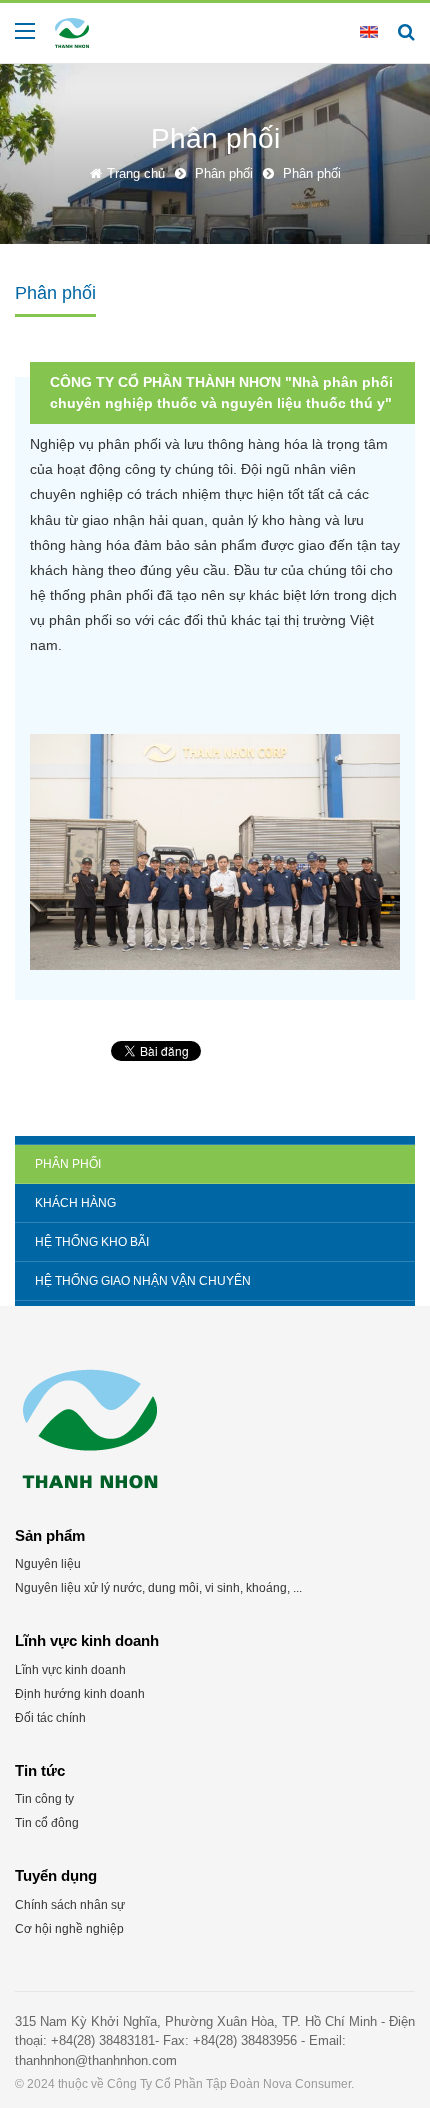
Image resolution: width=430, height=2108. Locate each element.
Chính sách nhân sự (70, 1905)
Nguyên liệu (48, 1564)
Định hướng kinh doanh (80, 1694)
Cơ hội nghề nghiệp (69, 1929)
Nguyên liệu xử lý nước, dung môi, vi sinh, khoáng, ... (158, 1588)
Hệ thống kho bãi (92, 1242)
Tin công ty (44, 1799)
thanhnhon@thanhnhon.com (96, 2060)
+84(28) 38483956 (245, 2040)
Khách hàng (75, 1203)
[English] (369, 31)
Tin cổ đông (47, 1823)
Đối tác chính (50, 1718)
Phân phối (68, 1164)
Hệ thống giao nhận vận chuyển (143, 1281)
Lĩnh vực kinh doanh (70, 1670)
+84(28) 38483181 (103, 2040)
